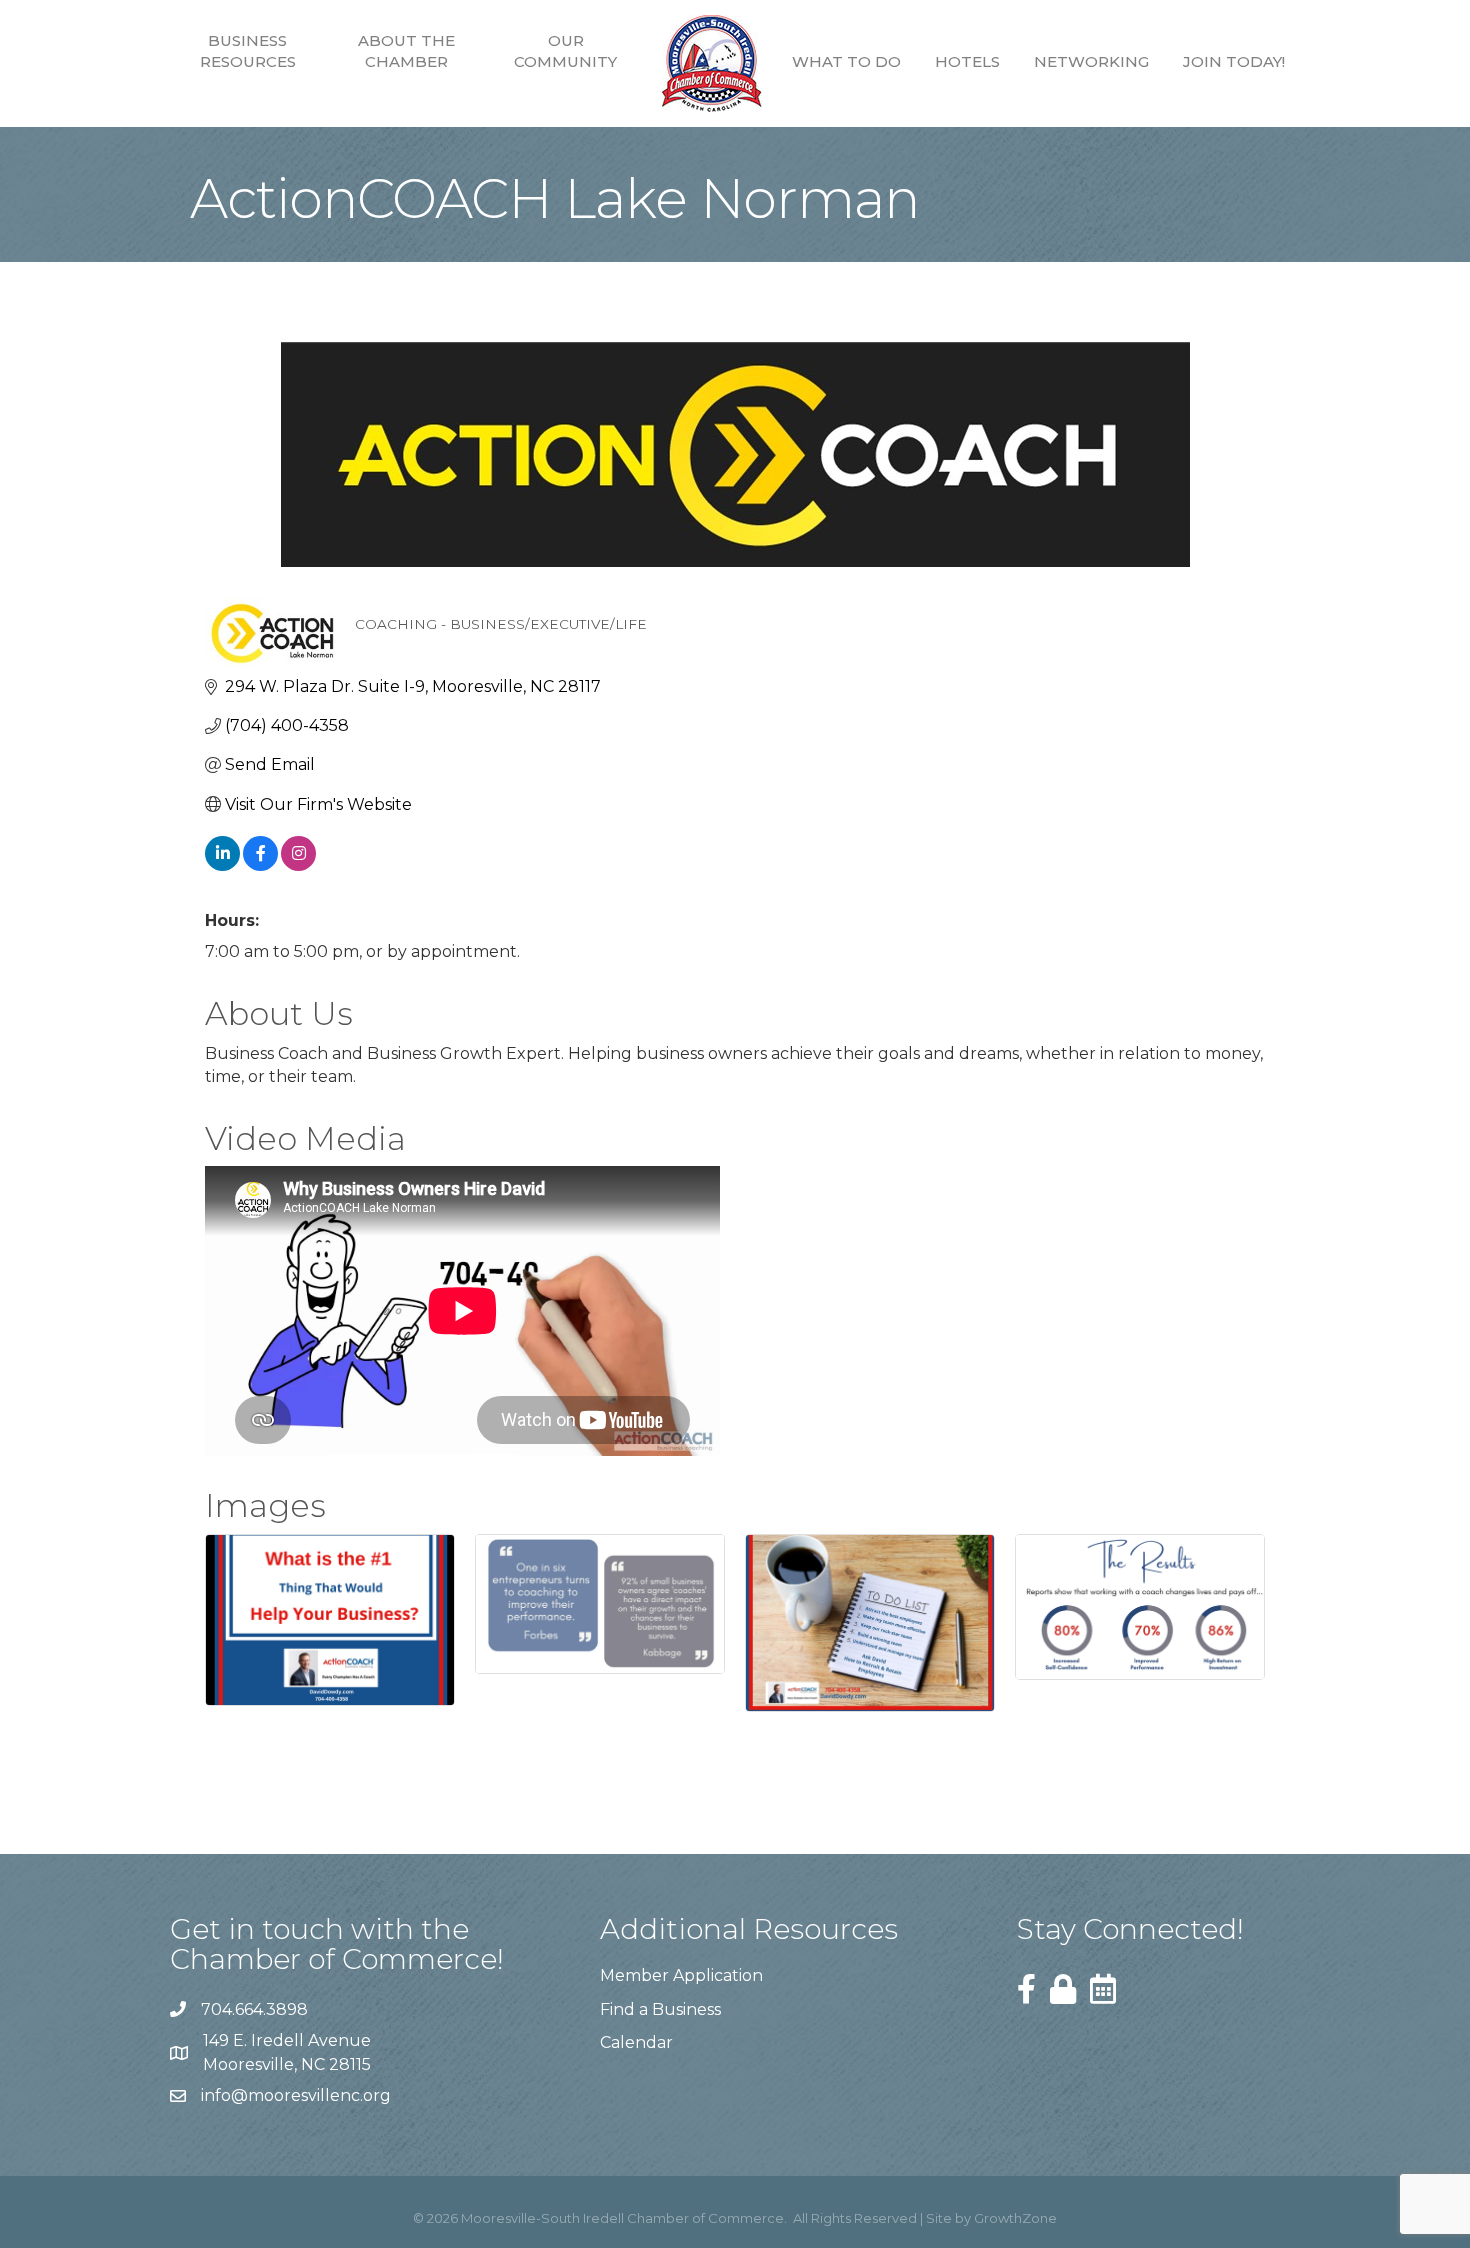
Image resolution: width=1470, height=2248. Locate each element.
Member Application (681, 1975)
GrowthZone (1015, 2218)
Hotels (967, 61)
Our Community (565, 51)
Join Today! (1234, 61)
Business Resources (248, 51)
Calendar (636, 2042)
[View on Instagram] (298, 865)
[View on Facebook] (260, 865)
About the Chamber (406, 51)
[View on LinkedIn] (222, 865)
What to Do (846, 61)
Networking (1091, 61)
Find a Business (660, 2009)
